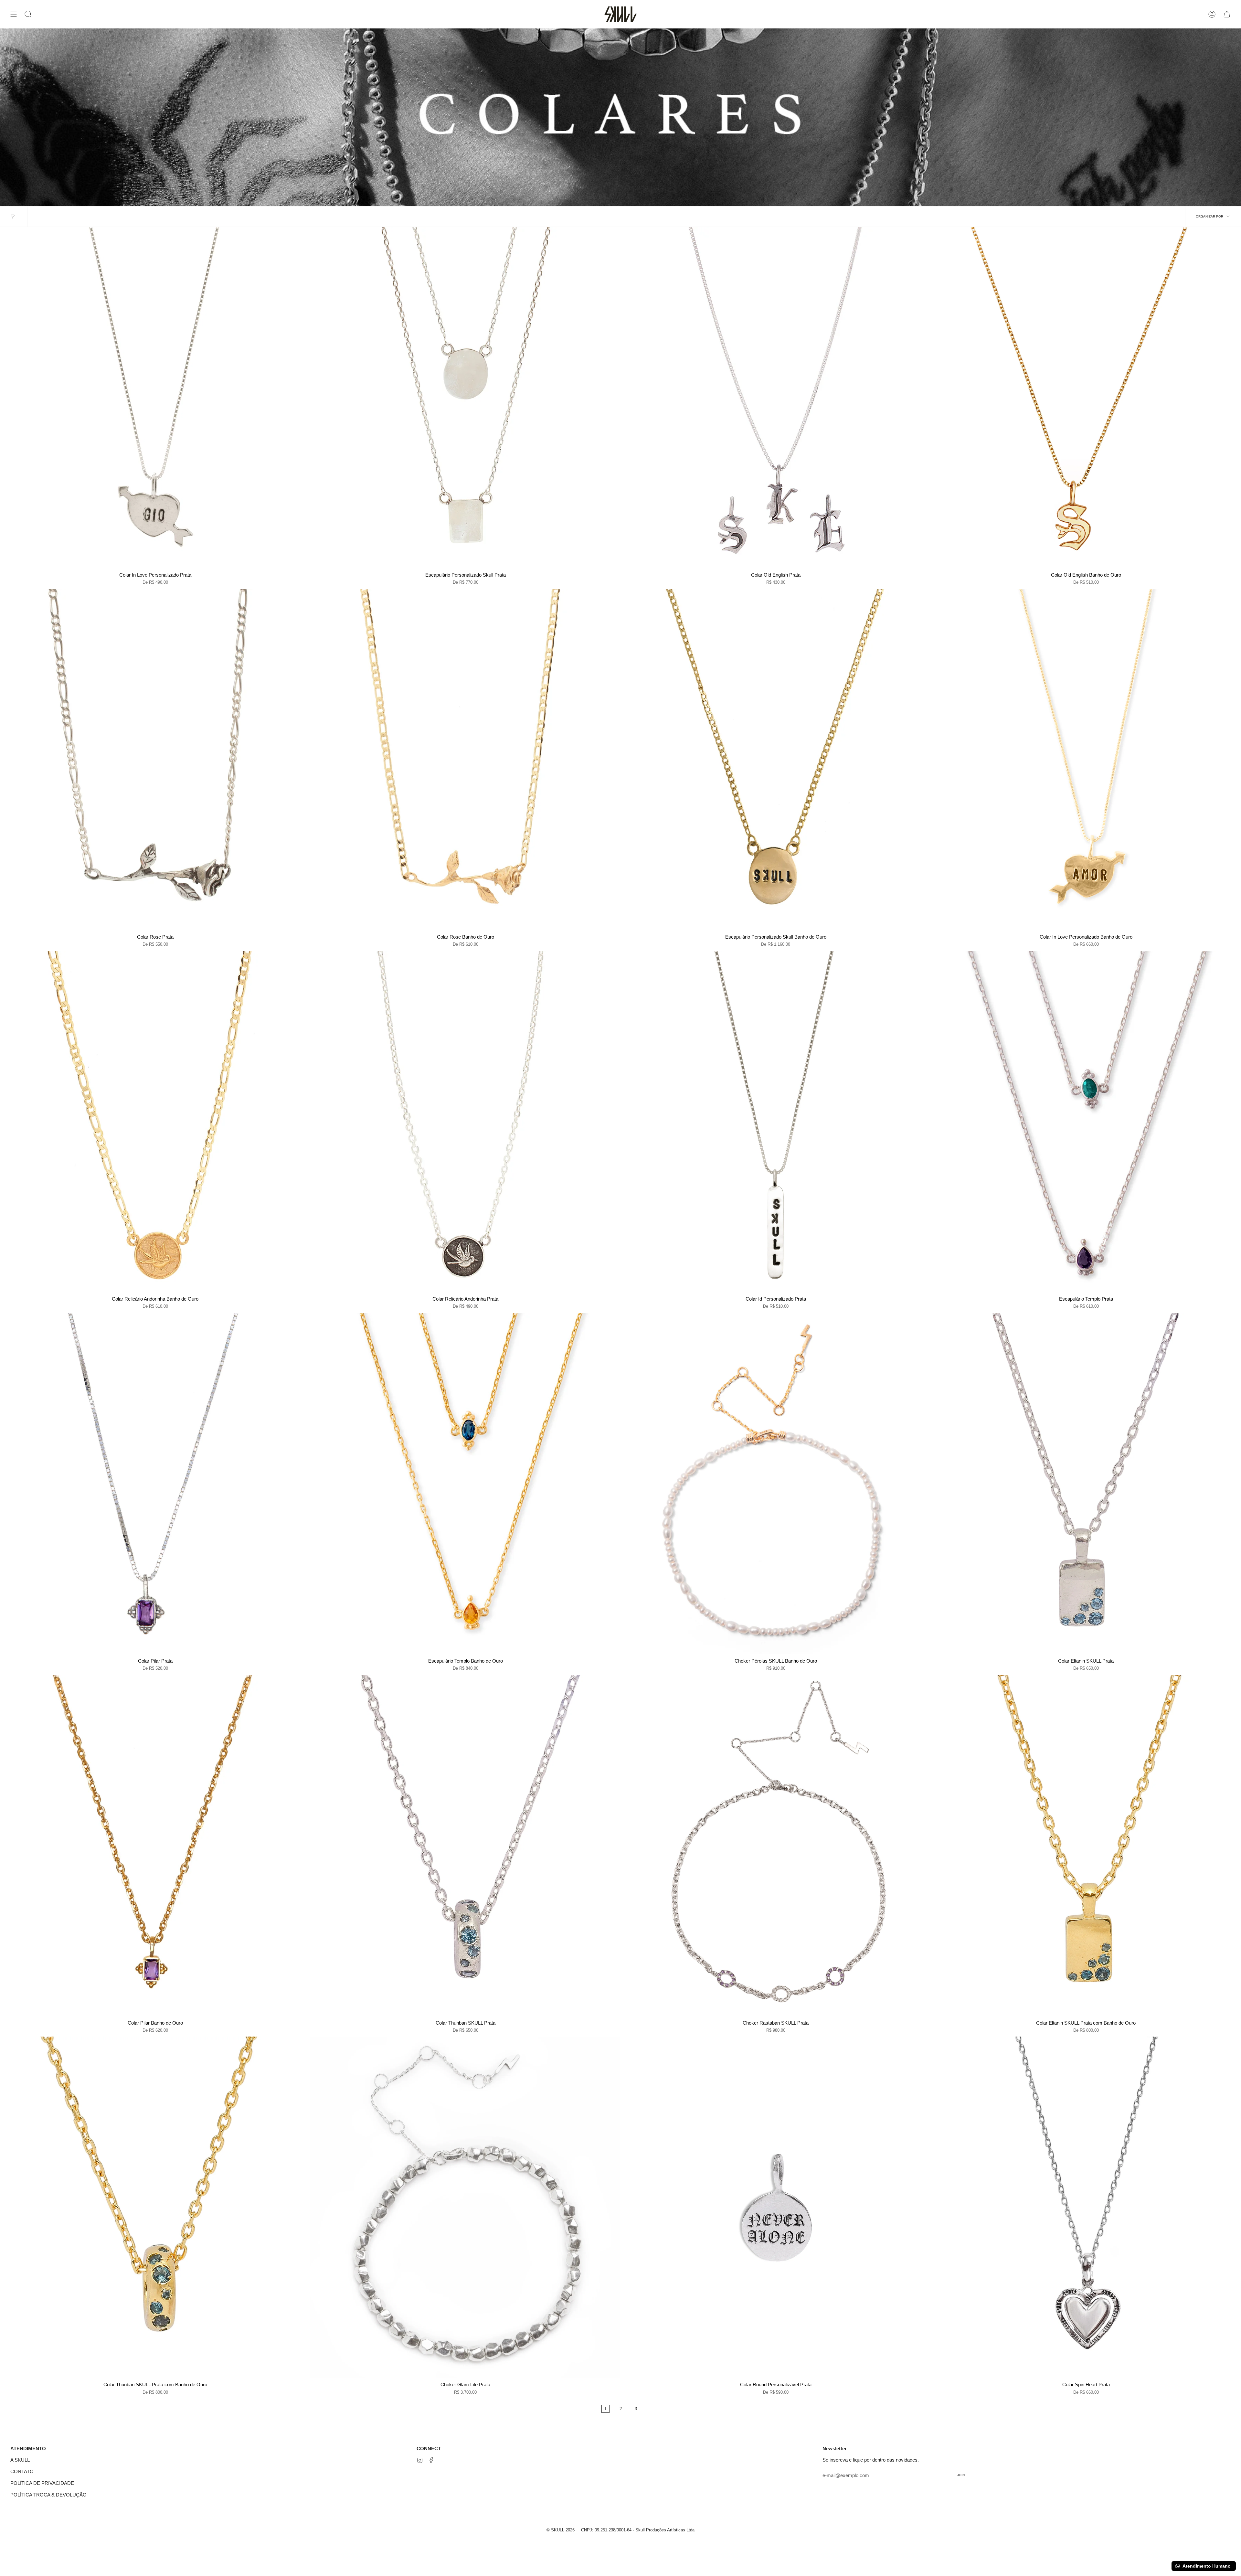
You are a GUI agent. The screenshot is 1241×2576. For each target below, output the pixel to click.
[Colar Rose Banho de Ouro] (465, 760)
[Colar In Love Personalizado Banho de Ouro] (1086, 760)
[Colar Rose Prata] (155, 760)
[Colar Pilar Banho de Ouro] (155, 1846)
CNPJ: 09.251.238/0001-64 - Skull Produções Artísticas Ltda (638, 2530)
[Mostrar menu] (14, 14)
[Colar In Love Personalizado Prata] (155, 398)
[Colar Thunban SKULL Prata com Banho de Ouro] (155, 2207)
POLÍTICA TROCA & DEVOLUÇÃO (48, 2495)
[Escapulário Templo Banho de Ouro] (465, 1484)
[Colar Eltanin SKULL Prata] (1086, 1484)
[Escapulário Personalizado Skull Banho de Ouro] (776, 760)
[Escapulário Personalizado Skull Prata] (465, 398)
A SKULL (20, 2460)
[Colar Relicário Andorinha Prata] (465, 1122)
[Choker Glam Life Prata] (465, 2207)
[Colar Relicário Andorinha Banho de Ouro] (155, 1122)
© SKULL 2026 (561, 2530)
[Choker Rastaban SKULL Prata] (776, 1846)
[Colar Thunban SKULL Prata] (465, 1846)
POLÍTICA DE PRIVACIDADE (42, 2483)
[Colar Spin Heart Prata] (1086, 2207)
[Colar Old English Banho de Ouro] (1086, 398)
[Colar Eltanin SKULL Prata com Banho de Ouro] (1086, 1846)
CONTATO (22, 2471)
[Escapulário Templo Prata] (1086, 1122)
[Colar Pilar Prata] (155, 1484)
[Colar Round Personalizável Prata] (776, 2207)
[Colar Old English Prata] (776, 398)
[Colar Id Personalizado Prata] (776, 1122)
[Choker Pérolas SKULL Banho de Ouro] (776, 1484)
